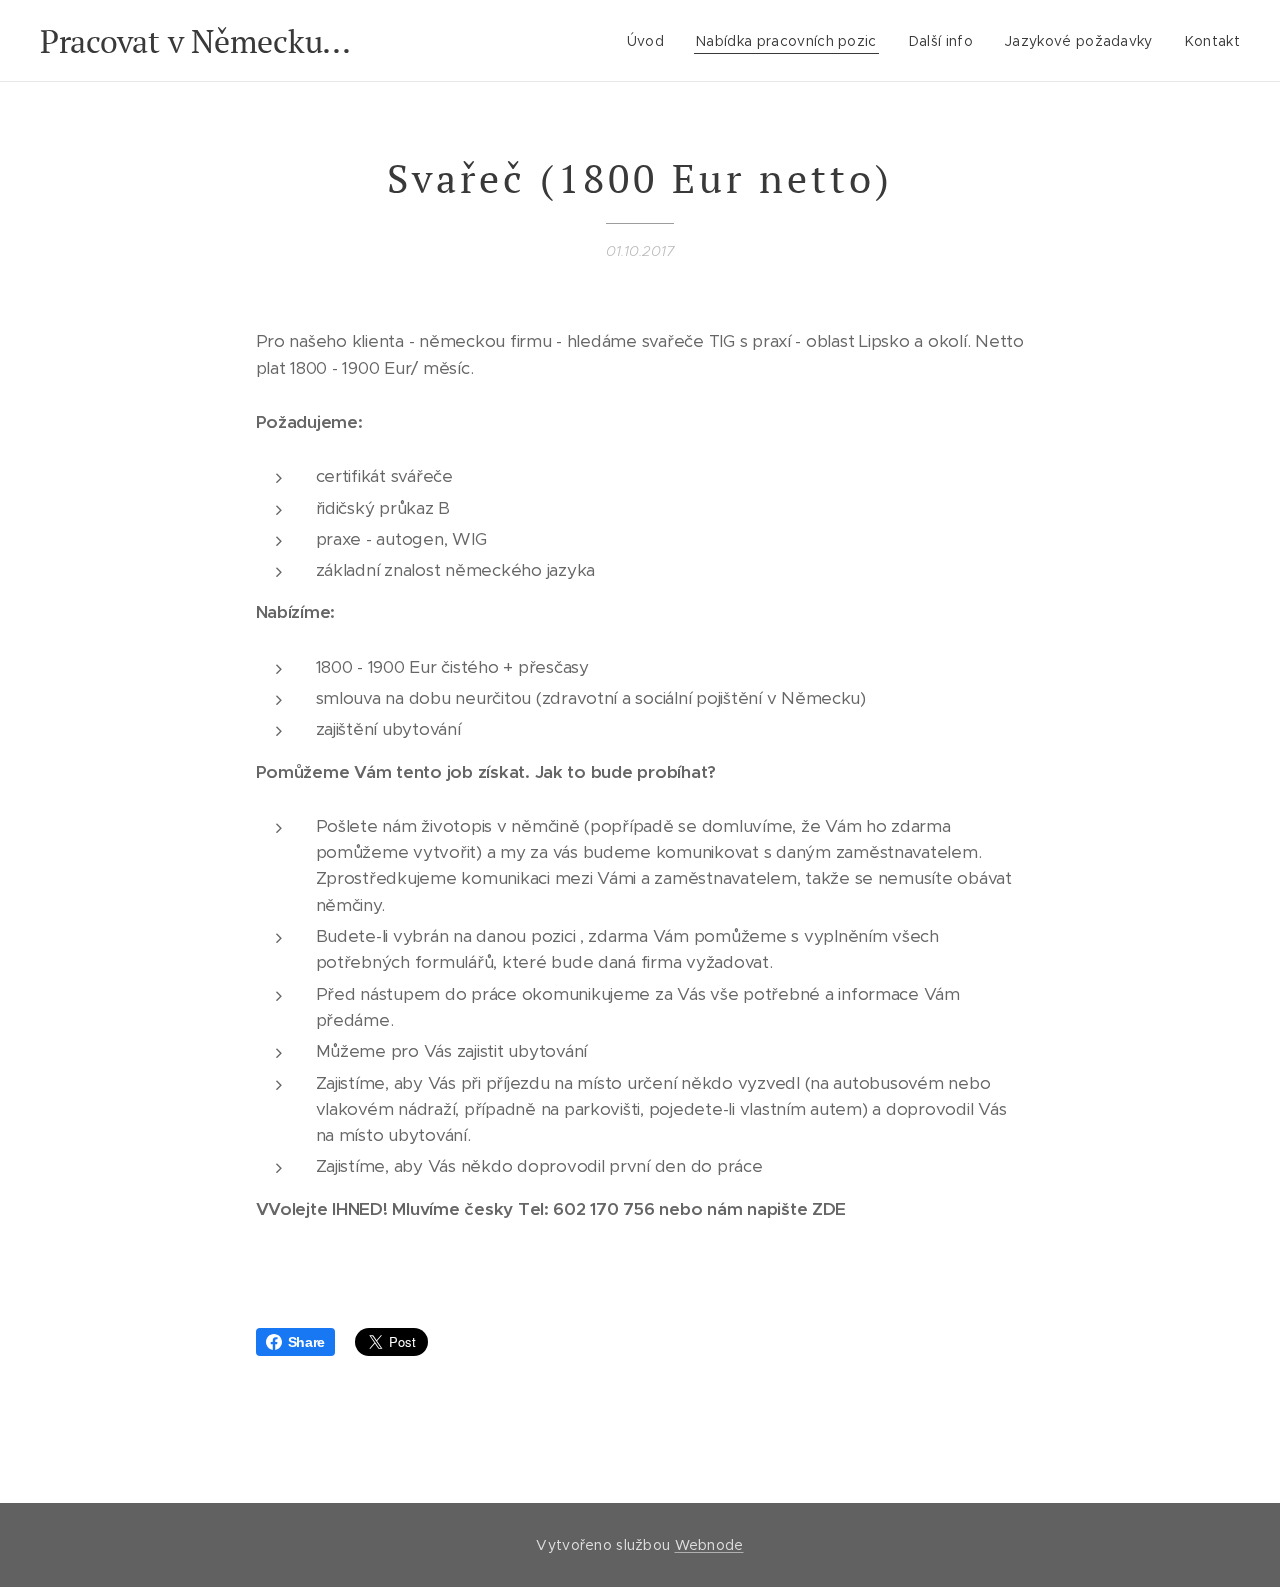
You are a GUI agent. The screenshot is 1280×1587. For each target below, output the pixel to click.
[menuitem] (651, 41)
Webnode (709, 1545)
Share (307, 1342)
